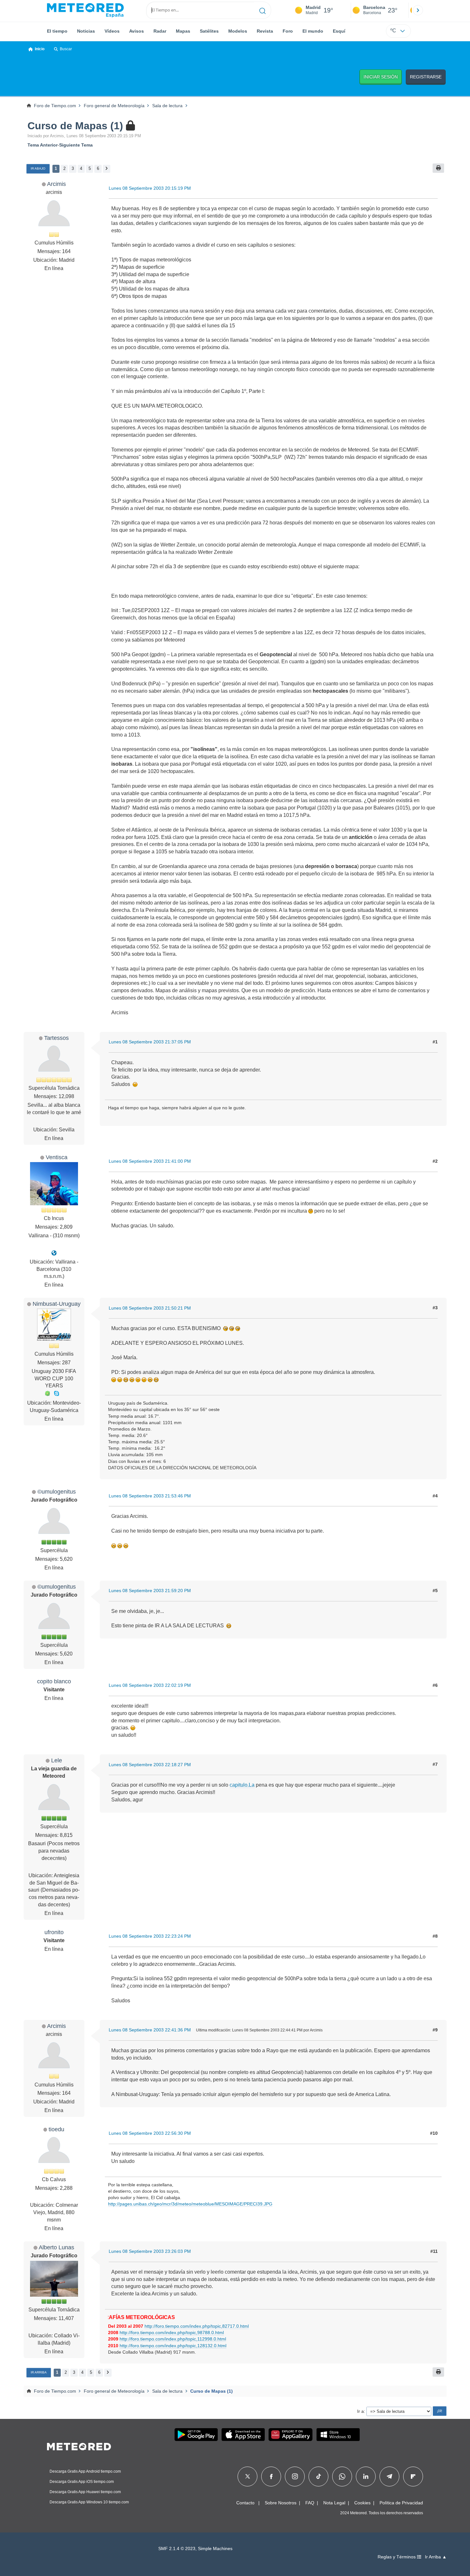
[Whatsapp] (342, 2476)
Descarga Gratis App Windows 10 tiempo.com (89, 2502)
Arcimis (56, 184)
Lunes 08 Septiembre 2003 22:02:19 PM (150, 1685)
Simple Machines (215, 2549)
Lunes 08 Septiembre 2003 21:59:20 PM (150, 1591)
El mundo (313, 31)
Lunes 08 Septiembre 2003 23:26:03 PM (150, 2251)
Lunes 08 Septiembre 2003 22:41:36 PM (150, 2030)
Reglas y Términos (397, 2557)
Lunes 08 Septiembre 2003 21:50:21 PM (150, 1308)
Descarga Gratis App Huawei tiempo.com (85, 2492)
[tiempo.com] (85, 10)
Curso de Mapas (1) (75, 126)
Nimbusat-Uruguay (57, 1304)
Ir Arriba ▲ (436, 2557)
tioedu (56, 2129)
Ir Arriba (39, 2372)
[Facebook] (271, 2476)
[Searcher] (263, 10)
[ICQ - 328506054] (48, 1393)
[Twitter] (248, 2476)
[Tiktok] (319, 2476)
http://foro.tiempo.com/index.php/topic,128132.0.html (173, 2346)
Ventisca (57, 1157)
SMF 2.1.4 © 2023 (177, 2549)
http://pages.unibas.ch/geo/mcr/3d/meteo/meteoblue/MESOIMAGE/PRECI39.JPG (190, 2204)
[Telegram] (389, 2476)
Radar (160, 31)
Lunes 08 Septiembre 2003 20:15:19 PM (150, 188)
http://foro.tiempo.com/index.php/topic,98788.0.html (172, 2333)
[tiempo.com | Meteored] (79, 2445)
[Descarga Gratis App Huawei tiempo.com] (291, 2435)
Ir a (360, 2411)
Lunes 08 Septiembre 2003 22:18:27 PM (150, 1765)
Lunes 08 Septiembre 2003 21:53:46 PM (150, 1496)
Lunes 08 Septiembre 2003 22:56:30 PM (150, 2133)
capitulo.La (242, 1785)
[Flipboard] (413, 2476)
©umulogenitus (57, 1491)
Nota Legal (334, 2503)
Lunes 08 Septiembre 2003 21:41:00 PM (150, 1161)
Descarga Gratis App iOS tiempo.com (82, 2482)
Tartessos (56, 1038)
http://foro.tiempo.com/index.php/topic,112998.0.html (173, 2339)
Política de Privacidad (401, 2503)
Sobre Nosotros (281, 2503)
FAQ (310, 2503)
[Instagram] (295, 2476)
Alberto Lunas (56, 2247)
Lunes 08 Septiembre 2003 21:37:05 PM (150, 1042)
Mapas (183, 31)
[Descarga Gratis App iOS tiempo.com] (243, 2435)
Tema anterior (43, 145)
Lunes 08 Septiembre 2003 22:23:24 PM (150, 1936)
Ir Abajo (38, 168)
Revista (265, 31)
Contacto (245, 2503)
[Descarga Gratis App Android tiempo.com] (196, 2435)
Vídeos (112, 31)
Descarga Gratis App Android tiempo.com (85, 2471)
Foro (288, 31)
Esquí (339, 31)
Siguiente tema (76, 145)
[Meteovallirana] (54, 1253)
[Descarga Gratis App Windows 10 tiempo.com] (338, 2435)
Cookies (362, 2503)
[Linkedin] (366, 2476)
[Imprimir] (438, 168)
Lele (57, 1760)
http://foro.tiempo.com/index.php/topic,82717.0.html (197, 2326)
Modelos (238, 31)
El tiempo (57, 31)
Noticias (86, 31)
